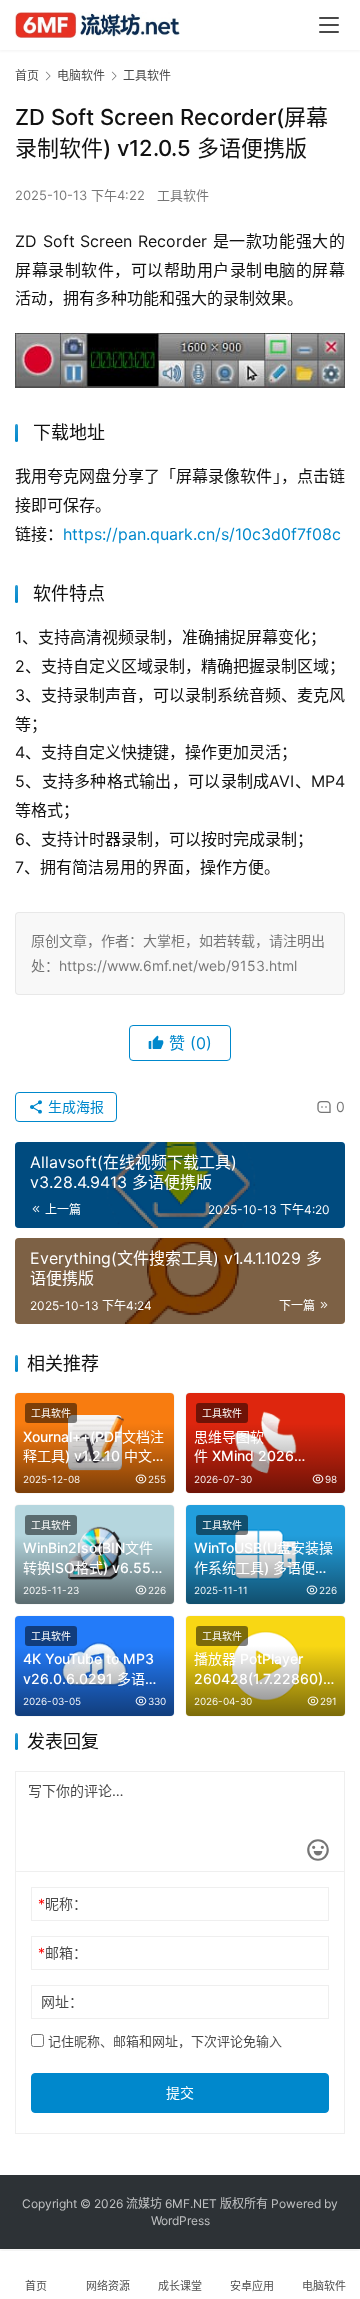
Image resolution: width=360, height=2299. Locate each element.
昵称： (62, 1903)
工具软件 (183, 195)
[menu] (329, 25)
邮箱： (62, 1952)
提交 (180, 2092)
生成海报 (74, 1106)
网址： (62, 2001)
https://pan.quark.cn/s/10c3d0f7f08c (202, 534)
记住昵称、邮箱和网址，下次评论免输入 (163, 2041)
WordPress (180, 2220)
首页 (27, 75)
